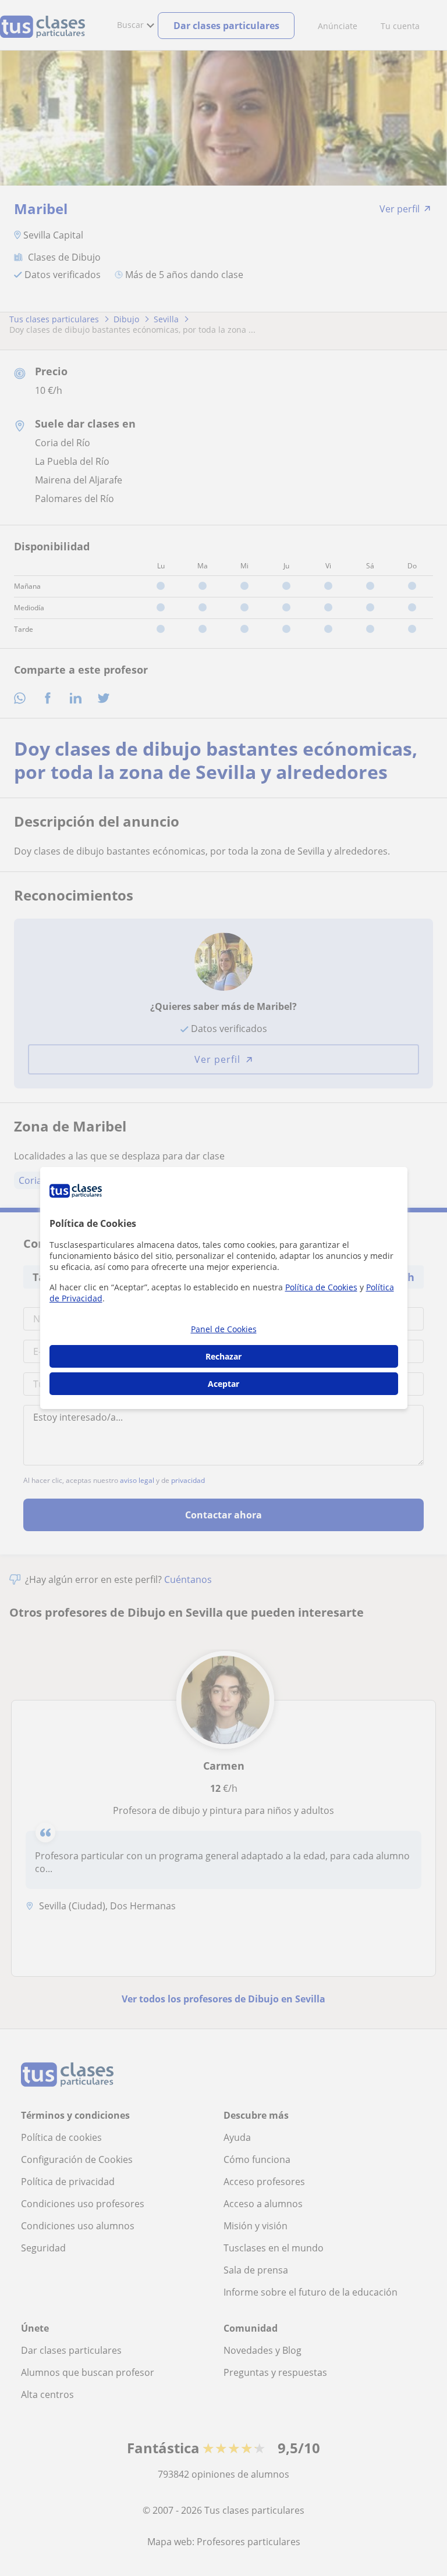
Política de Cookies (321, 1287)
